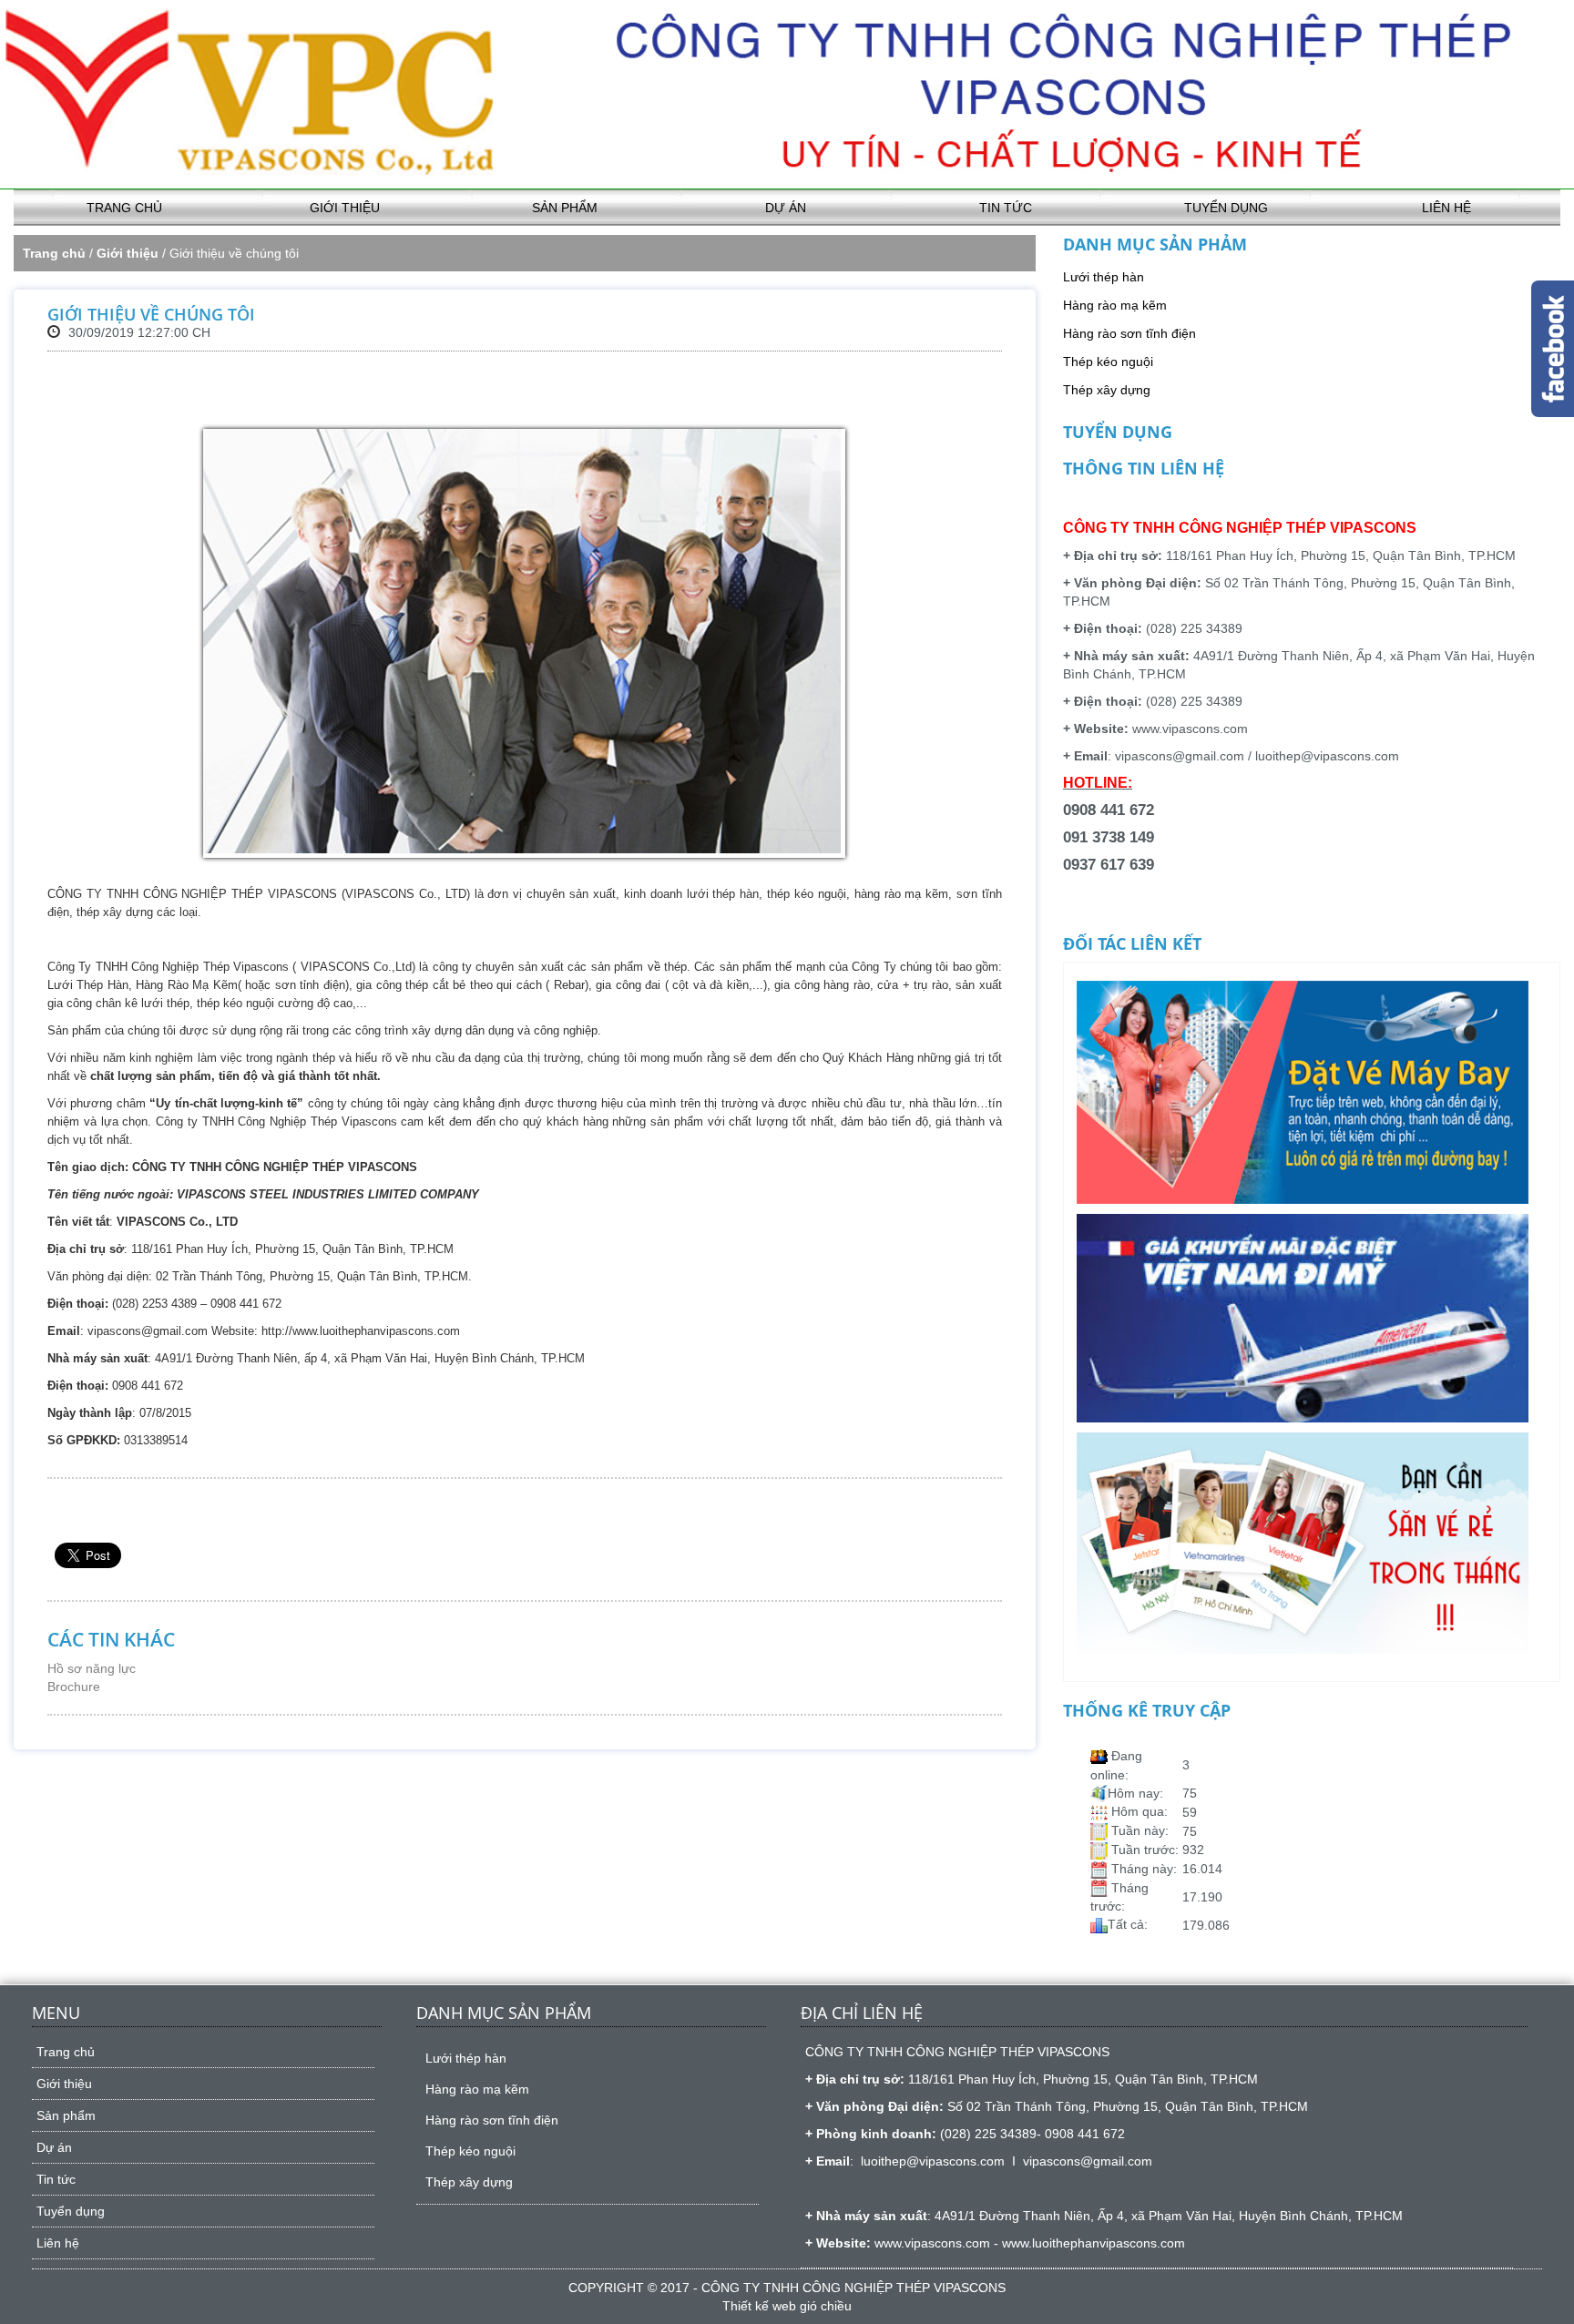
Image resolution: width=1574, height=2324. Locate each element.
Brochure (74, 1687)
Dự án (786, 208)
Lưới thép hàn (1104, 277)
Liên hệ (1446, 208)
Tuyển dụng (1226, 208)
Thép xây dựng (1107, 390)
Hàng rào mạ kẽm (1115, 305)
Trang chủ (124, 208)
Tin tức (1006, 208)
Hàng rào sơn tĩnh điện (1129, 333)
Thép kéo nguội (1108, 362)
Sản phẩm (565, 208)
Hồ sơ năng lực (92, 1668)
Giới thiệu (345, 208)
